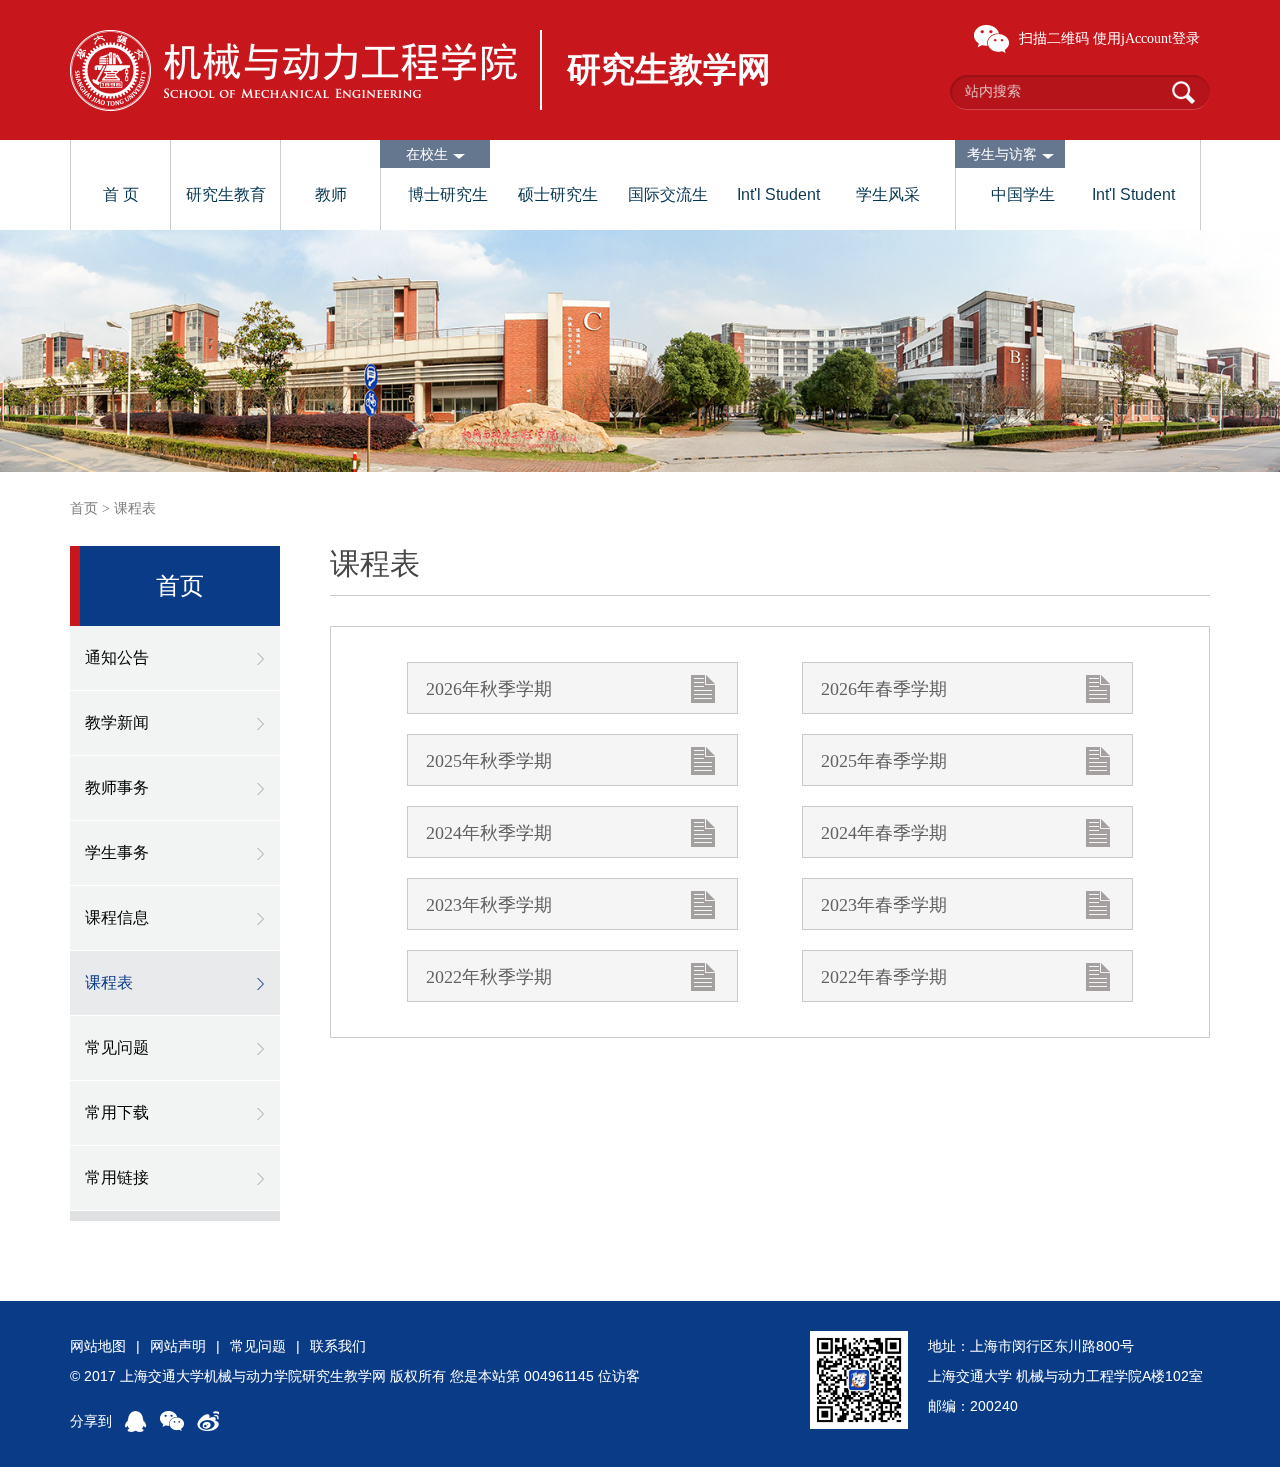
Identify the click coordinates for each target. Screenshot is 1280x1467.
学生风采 (888, 194)
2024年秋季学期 (489, 833)
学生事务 (117, 852)
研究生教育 (226, 194)
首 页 (121, 194)
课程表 (135, 508)
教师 (331, 194)
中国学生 (1023, 194)
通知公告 (117, 657)
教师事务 (117, 787)
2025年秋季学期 (489, 761)
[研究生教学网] (293, 70)
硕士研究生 (558, 194)
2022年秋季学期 (489, 977)
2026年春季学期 (884, 689)
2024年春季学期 (884, 833)
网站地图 (98, 1346)
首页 (84, 508)
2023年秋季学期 (489, 905)
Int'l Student (778, 194)
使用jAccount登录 (1146, 38)
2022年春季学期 (884, 977)
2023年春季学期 (884, 905)
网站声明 (178, 1346)
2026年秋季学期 (489, 689)
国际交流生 (668, 194)
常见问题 (117, 1047)
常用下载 (117, 1112)
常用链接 (117, 1177)
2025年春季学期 (884, 761)
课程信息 (117, 917)
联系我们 (338, 1346)
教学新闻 (117, 722)
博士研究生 (448, 194)
